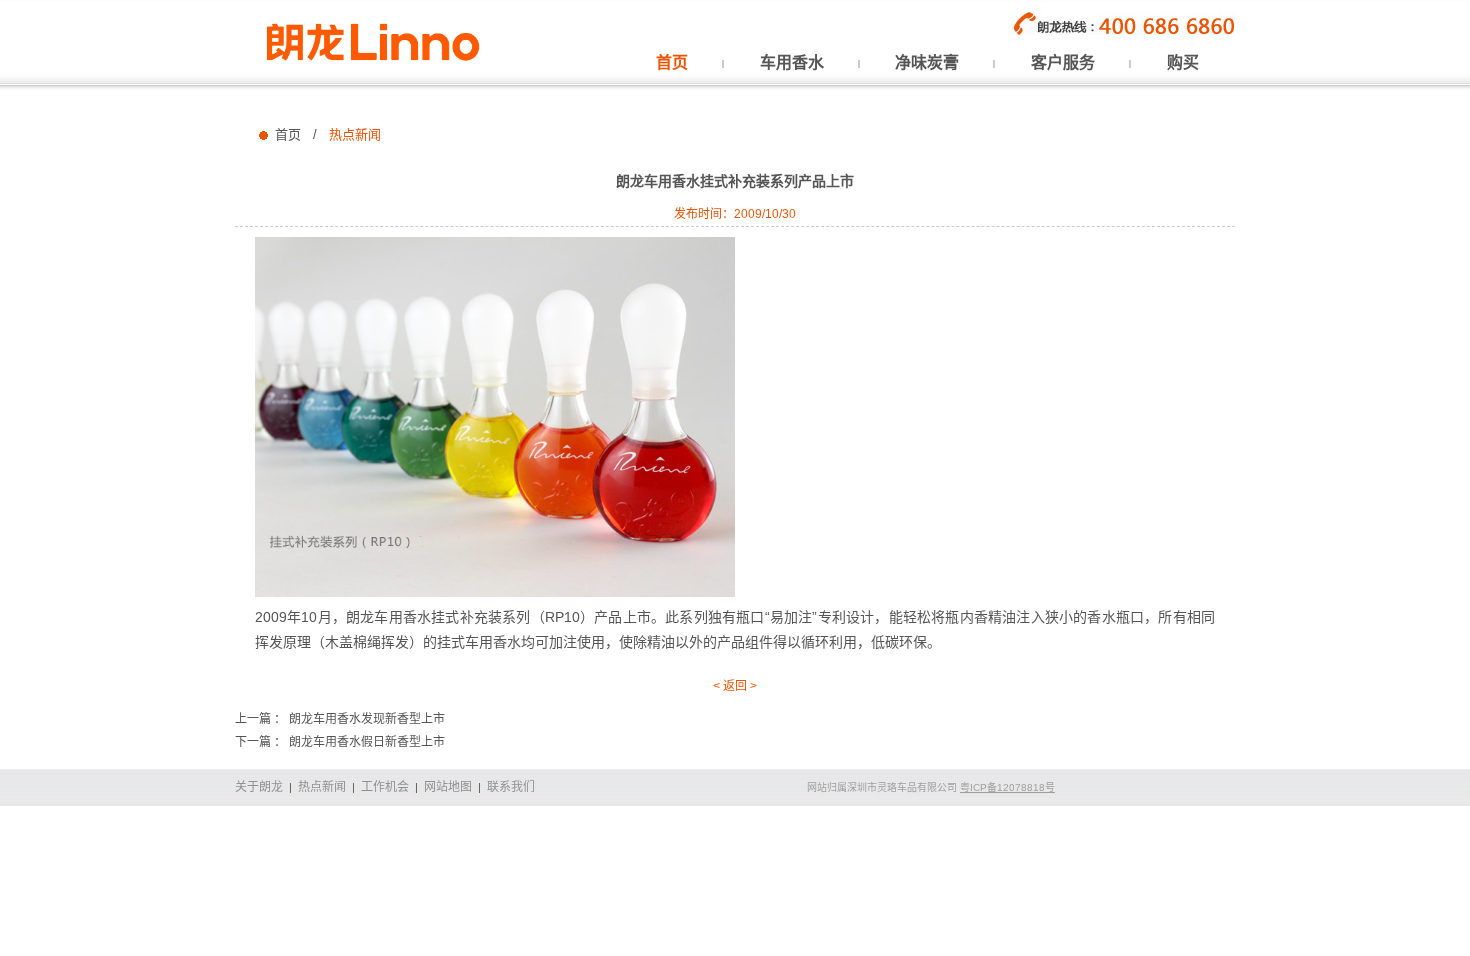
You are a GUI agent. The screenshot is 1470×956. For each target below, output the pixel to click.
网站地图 (448, 787)
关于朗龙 (259, 787)
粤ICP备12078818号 (1007, 787)
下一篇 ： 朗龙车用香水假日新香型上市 (340, 742)
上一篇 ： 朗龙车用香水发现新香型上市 (340, 719)
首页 (288, 134)
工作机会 (385, 787)
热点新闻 (322, 787)
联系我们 (511, 787)
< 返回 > (735, 686)
